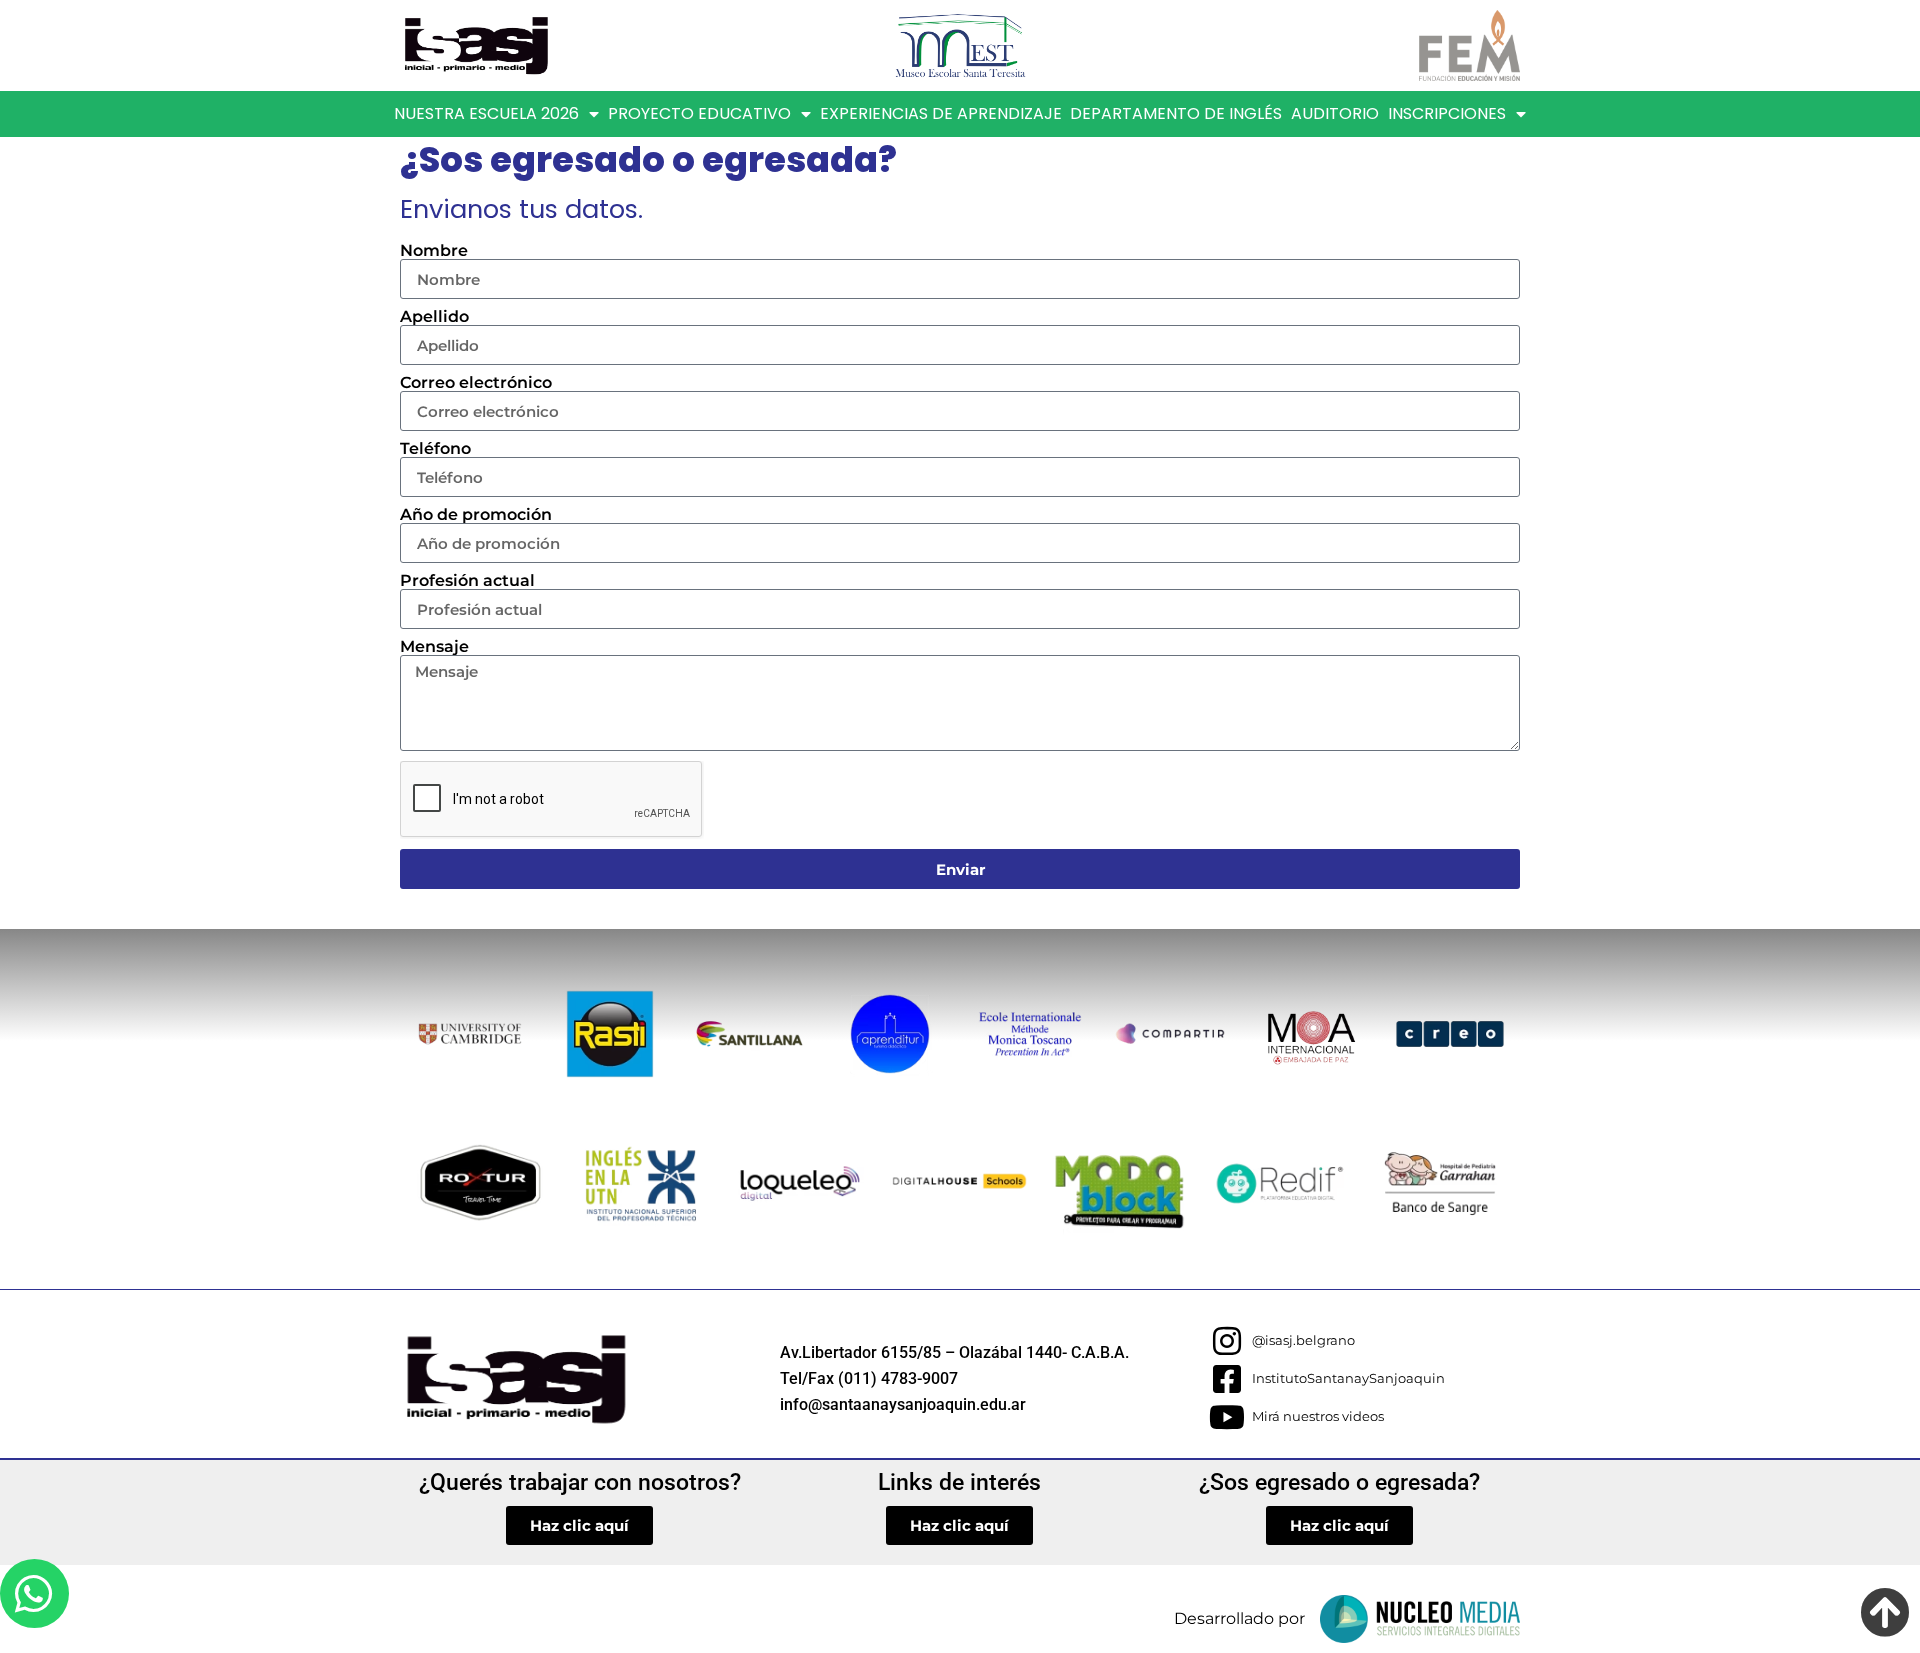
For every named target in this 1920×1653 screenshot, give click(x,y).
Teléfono (435, 449)
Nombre (434, 251)
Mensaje (434, 647)
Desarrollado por (1239, 1618)
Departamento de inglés (1176, 113)
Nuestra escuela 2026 (486, 113)
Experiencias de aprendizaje (941, 113)
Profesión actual (467, 581)
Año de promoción (476, 515)
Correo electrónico (476, 383)
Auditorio (1335, 113)
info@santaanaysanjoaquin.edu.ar (903, 1404)
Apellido (434, 317)
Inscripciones (1447, 113)
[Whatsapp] (34, 1593)
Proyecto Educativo (699, 113)
